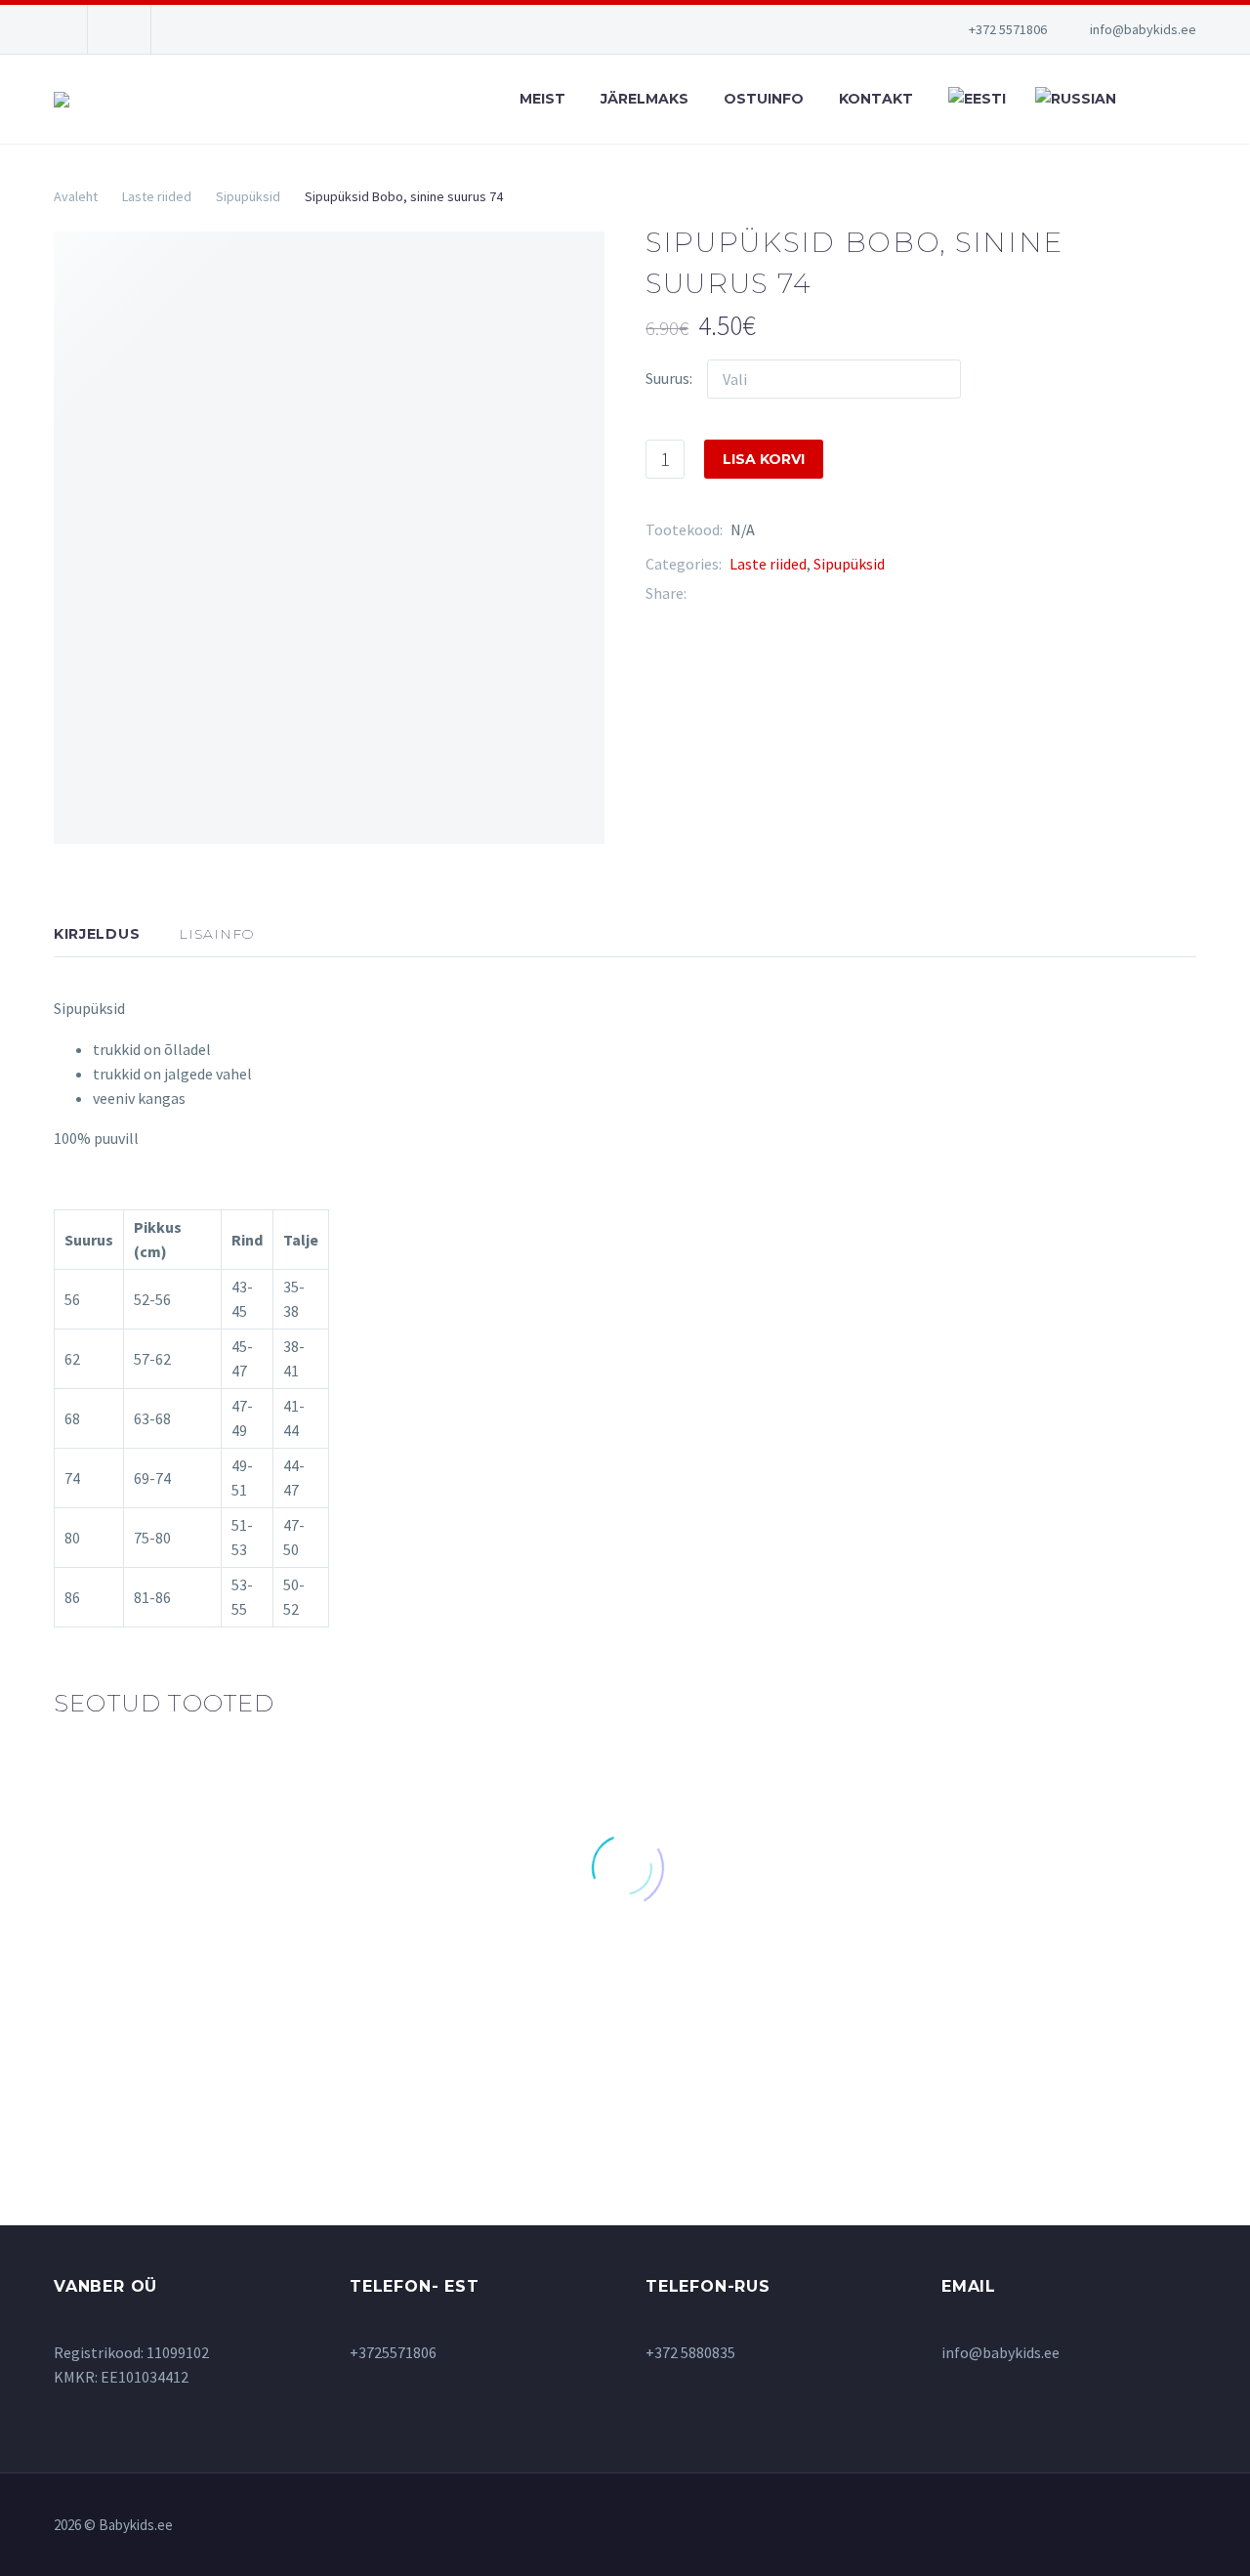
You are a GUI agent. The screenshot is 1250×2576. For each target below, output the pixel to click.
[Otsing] (1147, 99)
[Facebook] (701, 593)
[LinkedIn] (818, 593)
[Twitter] (730, 593)
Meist (542, 99)
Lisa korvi (764, 459)
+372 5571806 (1008, 29)
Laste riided (157, 196)
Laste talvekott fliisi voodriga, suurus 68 (548, 1979)
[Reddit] (848, 593)
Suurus (667, 378)
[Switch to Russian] (1073, 99)
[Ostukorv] (1191, 99)
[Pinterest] (760, 593)
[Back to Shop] (1167, 239)
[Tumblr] (789, 593)
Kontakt (876, 99)
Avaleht (76, 196)
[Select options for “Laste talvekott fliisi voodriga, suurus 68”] (477, 2040)
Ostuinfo (764, 99)
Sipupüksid (248, 196)
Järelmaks (645, 99)
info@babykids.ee (1143, 29)
